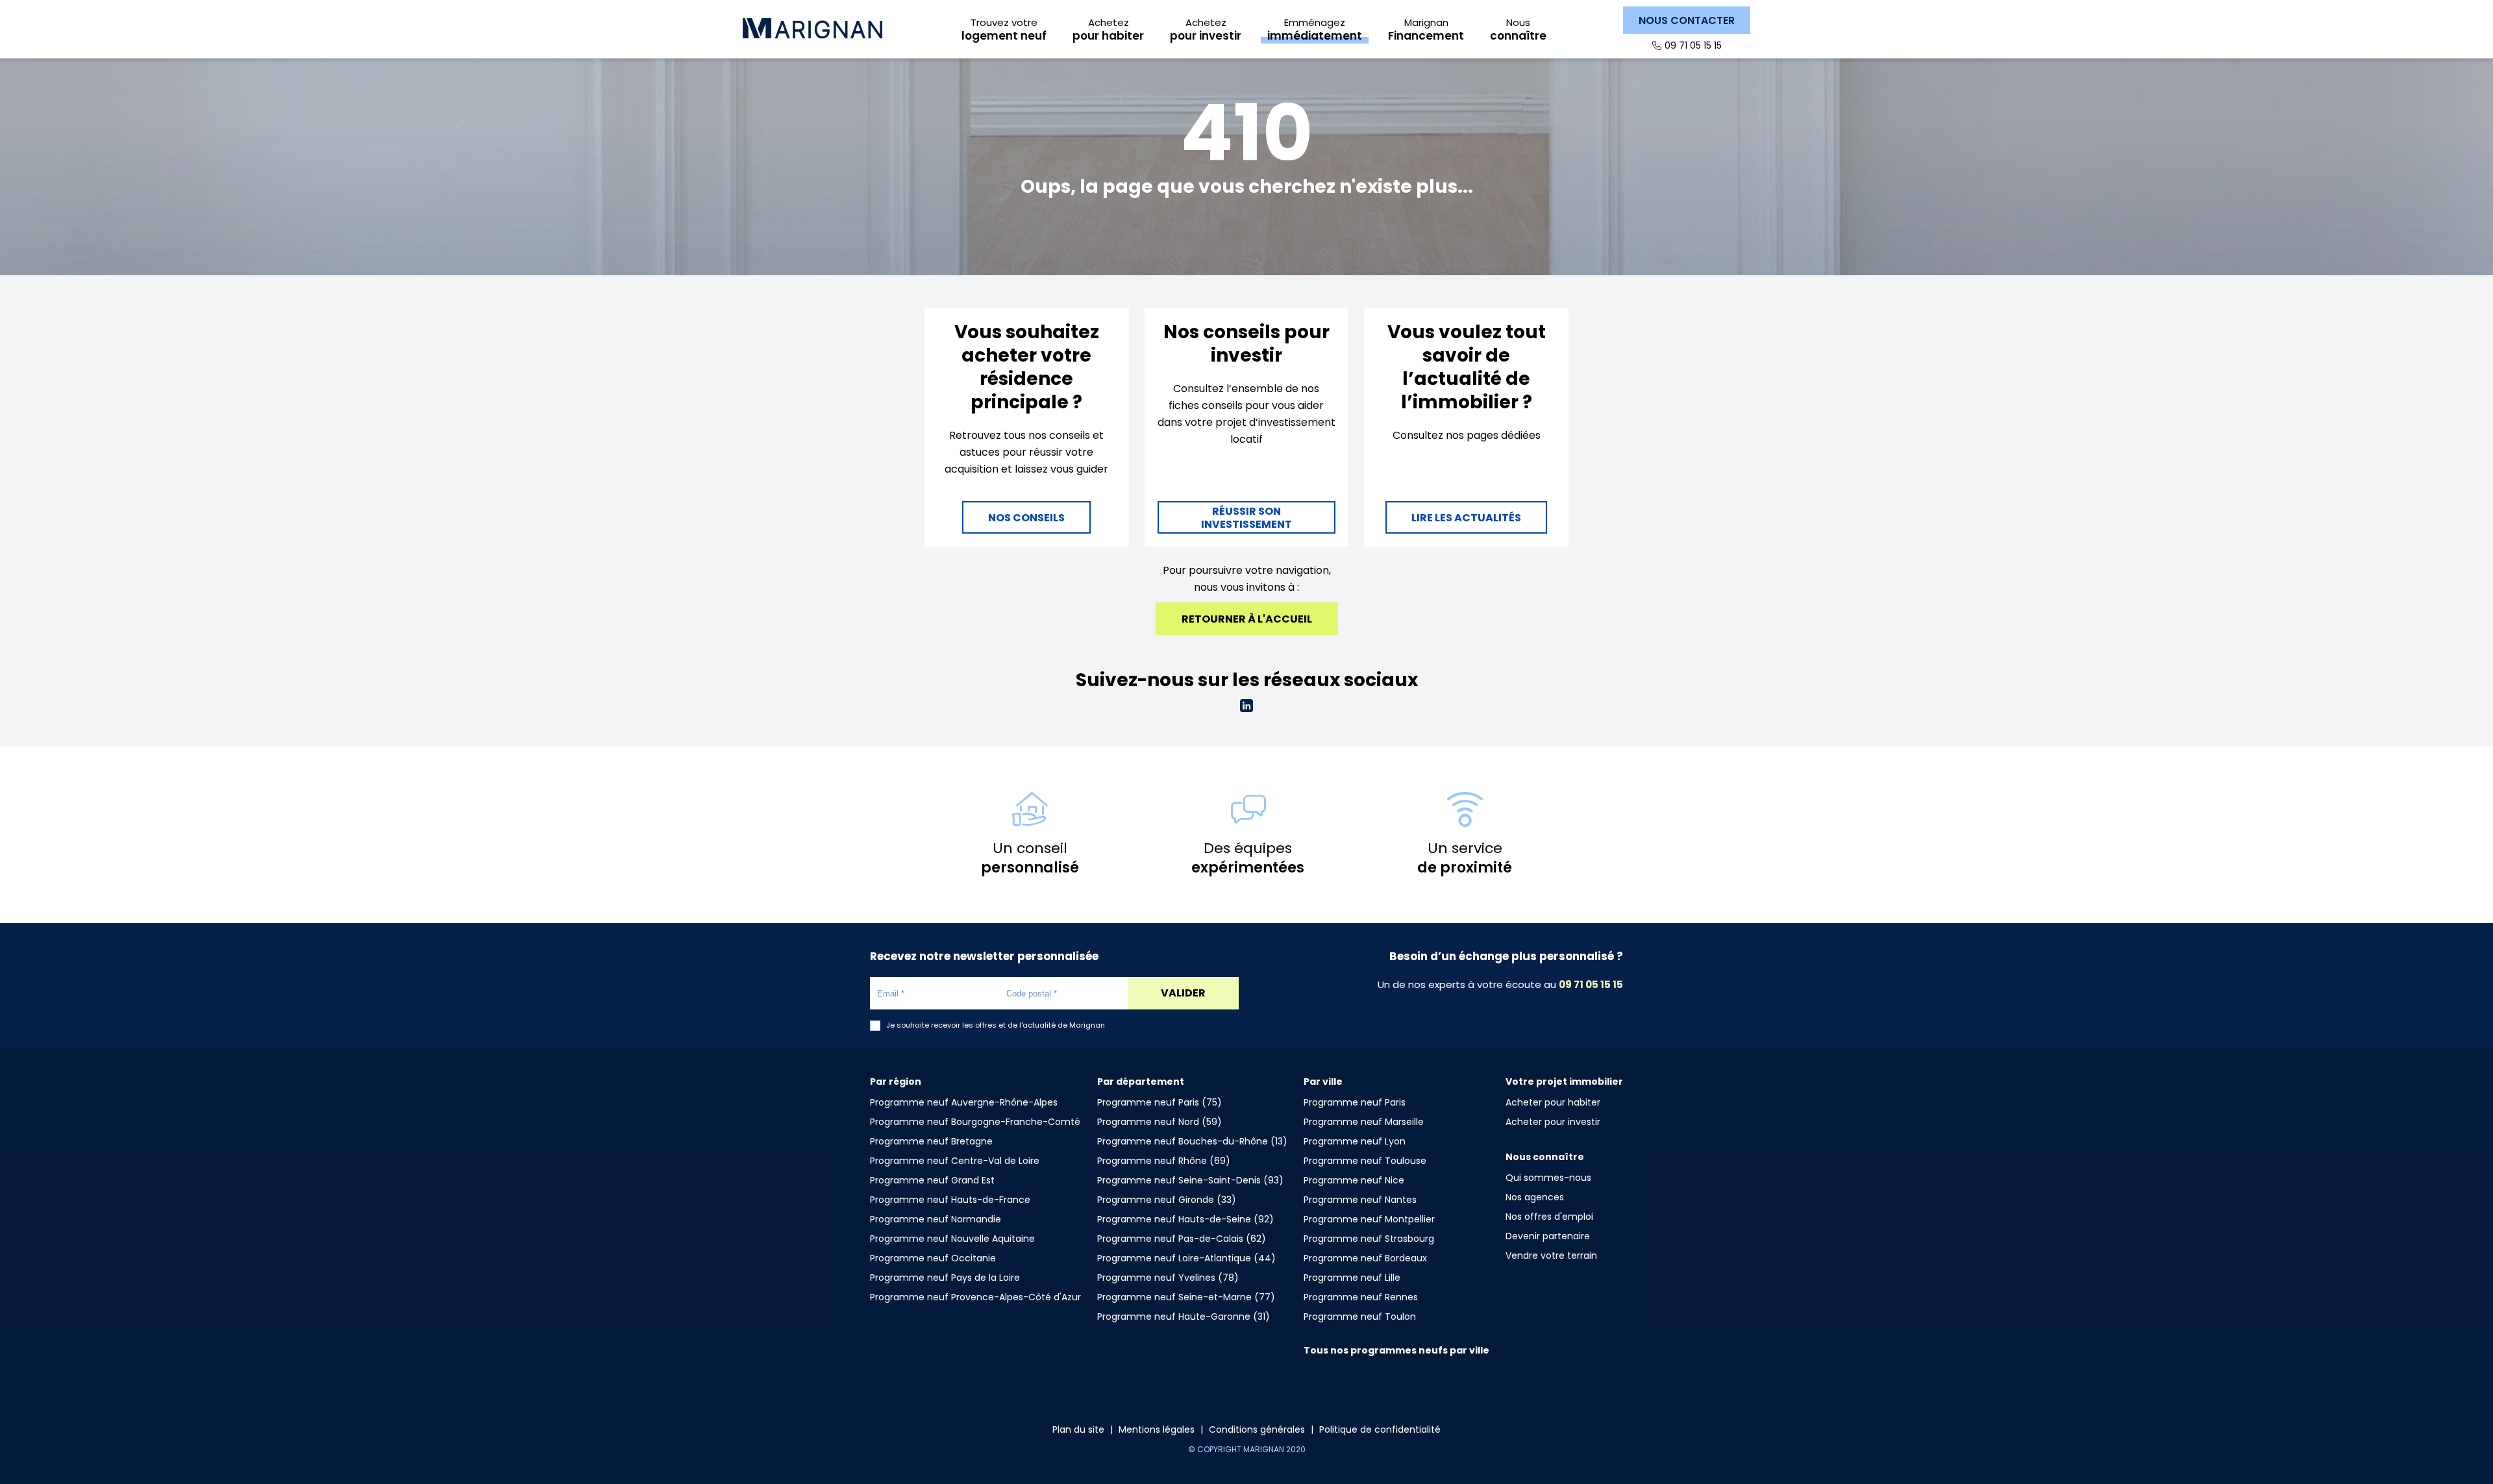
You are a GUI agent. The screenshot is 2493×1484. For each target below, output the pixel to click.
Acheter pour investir (1553, 1122)
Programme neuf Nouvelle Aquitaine (952, 1239)
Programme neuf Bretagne (931, 1141)
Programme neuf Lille (1352, 1278)
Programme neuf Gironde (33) (1167, 1200)
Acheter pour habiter (1553, 1102)
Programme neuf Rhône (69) (1164, 1161)
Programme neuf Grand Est (932, 1180)
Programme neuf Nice (1354, 1180)
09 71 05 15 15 (1693, 45)
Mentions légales (1157, 1429)
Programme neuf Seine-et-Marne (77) (1186, 1297)
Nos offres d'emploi (1549, 1217)
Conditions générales (1257, 1429)
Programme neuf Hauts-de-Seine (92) (1185, 1219)
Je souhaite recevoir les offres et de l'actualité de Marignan (996, 1025)
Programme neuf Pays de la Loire (945, 1278)
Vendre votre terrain (1551, 1255)
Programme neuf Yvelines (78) (1168, 1278)
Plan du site (1078, 1429)
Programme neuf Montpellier (1369, 1219)
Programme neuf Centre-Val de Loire (955, 1161)
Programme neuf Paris (1355, 1102)
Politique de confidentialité (1380, 1429)
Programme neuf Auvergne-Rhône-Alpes (964, 1102)
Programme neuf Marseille (1364, 1122)
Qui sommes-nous (1548, 1178)
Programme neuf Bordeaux (1365, 1258)
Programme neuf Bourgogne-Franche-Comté (975, 1122)
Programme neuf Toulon (1360, 1317)
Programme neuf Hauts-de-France (950, 1200)
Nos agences (1535, 1197)
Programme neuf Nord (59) (1160, 1122)
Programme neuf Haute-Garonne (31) (1184, 1317)
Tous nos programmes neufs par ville (1396, 1350)
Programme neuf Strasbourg (1369, 1239)
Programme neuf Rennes (1361, 1297)
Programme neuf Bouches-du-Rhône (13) (1192, 1141)
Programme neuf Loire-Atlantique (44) (1186, 1258)
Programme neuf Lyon (1355, 1141)
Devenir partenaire (1548, 1236)
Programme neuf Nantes (1360, 1200)
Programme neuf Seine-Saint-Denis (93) (1190, 1180)
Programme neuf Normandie (936, 1219)
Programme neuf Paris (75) (1160, 1102)
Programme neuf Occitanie (933, 1258)
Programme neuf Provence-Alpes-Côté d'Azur (975, 1297)
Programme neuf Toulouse (1365, 1161)
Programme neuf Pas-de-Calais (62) (1182, 1239)
